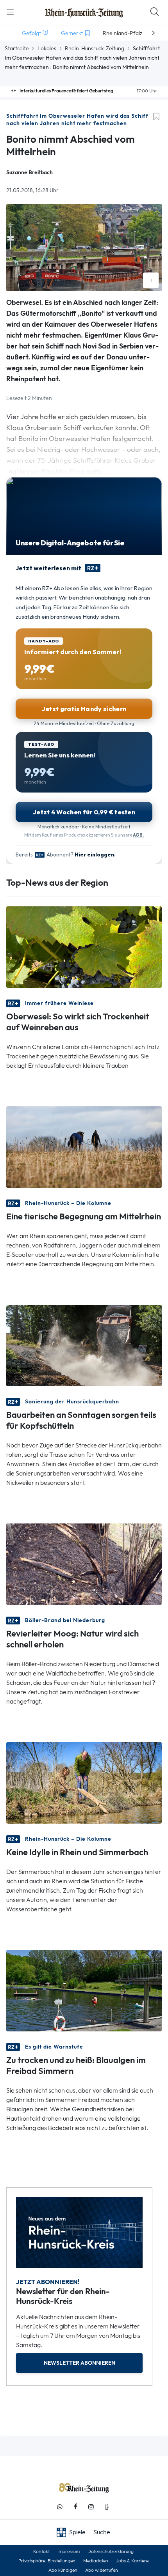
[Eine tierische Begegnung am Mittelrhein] (84, 1146)
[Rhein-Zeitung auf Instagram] (91, 2507)
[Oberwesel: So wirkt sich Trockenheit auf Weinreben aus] (84, 946)
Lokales (47, 48)
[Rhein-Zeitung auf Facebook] (75, 2507)
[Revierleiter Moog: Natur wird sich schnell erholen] (84, 1563)
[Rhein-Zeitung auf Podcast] (107, 2507)
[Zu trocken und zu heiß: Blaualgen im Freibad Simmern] (84, 1990)
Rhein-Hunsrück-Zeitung (95, 48)
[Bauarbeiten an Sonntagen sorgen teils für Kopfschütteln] (84, 1345)
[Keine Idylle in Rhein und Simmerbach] (84, 1782)
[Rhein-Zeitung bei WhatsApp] (60, 2507)
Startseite (17, 48)
